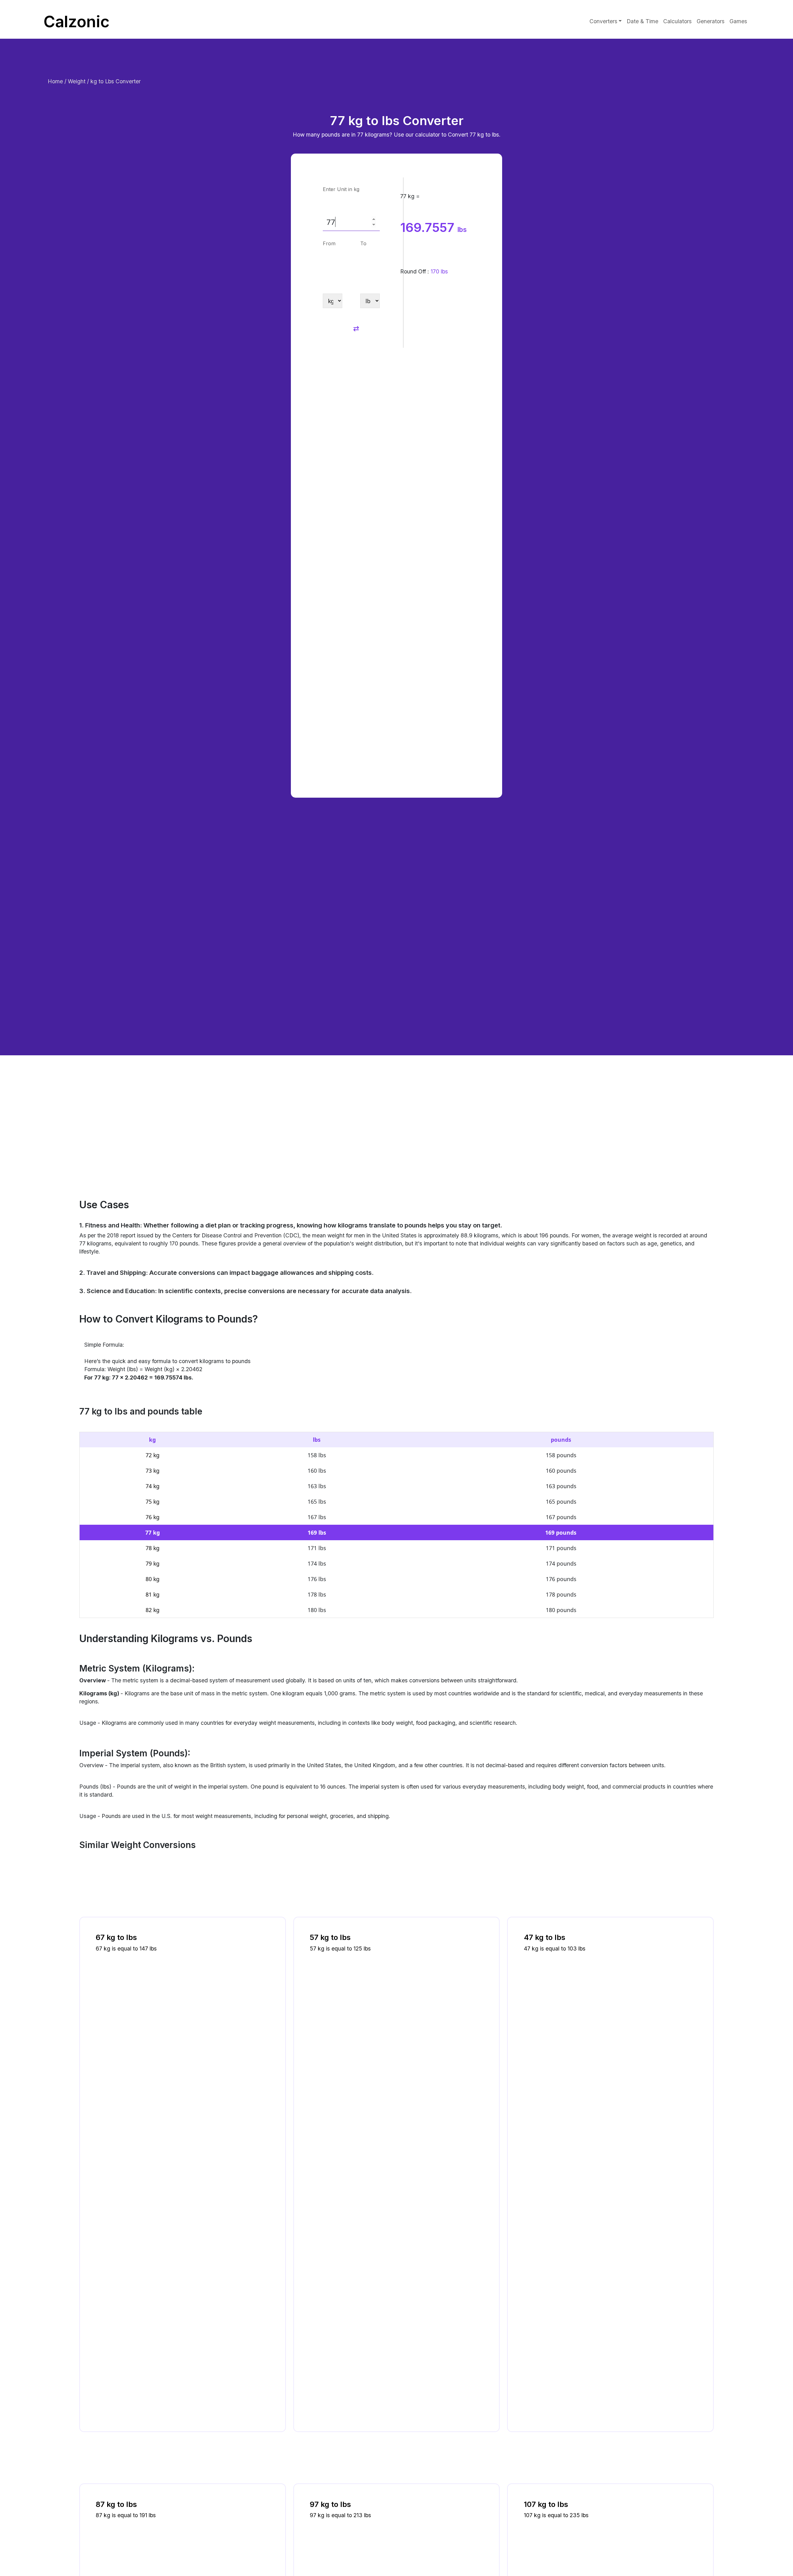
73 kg (153, 1471)
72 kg (153, 1455)
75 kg (153, 1502)
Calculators (677, 21)
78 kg (153, 1548)
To (363, 243)
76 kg (153, 1517)
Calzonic (77, 21)
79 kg (153, 1563)
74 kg (153, 1486)
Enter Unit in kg (341, 189)
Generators (711, 21)
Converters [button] (603, 21)
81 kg (153, 1594)
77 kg (153, 1532)
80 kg (153, 1579)
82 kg (153, 1610)
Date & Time (642, 21)
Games (738, 21)
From (329, 243)
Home (56, 81)
